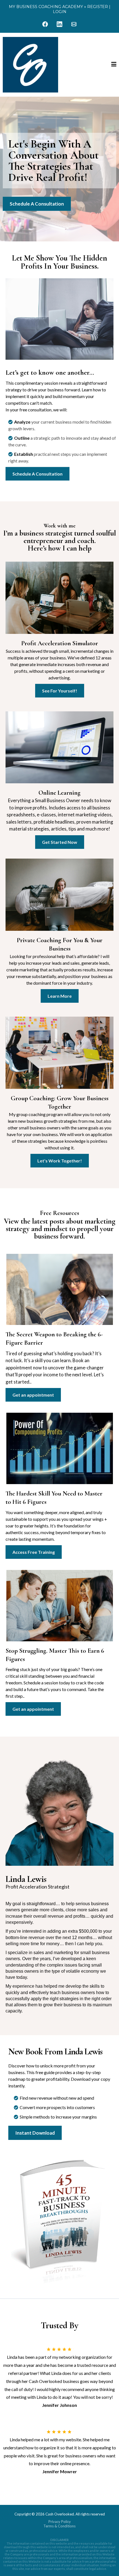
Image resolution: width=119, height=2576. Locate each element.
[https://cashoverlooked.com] (30, 65)
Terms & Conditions (59, 2526)
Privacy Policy (60, 2522)
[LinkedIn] (59, 24)
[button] (114, 65)
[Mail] (74, 24)
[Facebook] (45, 24)
